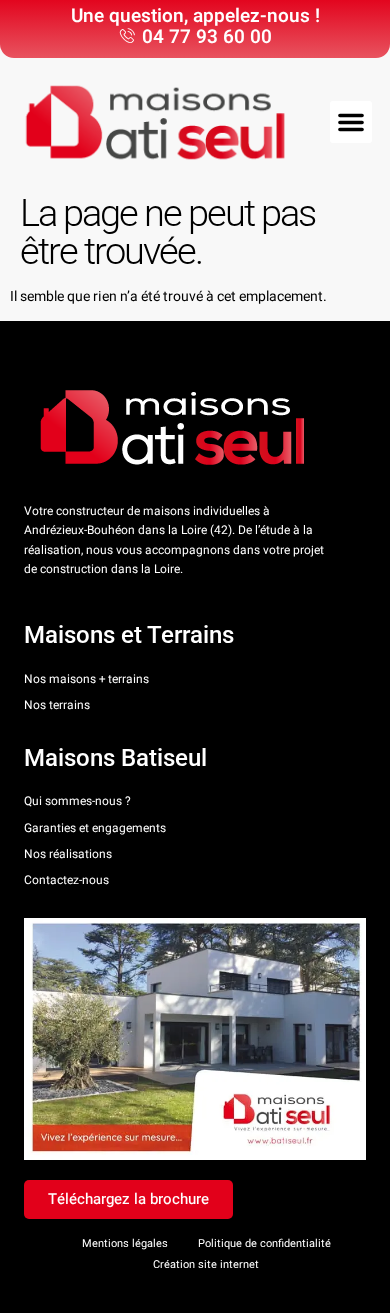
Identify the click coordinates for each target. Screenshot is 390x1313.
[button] (351, 122)
